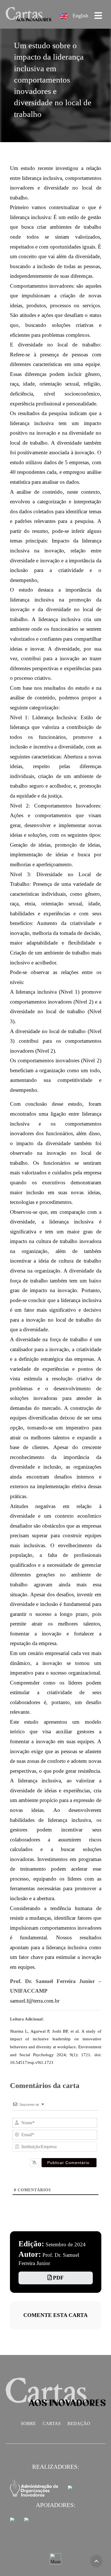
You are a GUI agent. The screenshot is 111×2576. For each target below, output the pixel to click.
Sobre (28, 2423)
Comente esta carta (55, 2315)
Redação (79, 2423)
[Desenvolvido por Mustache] (55, 2559)
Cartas (52, 2423)
